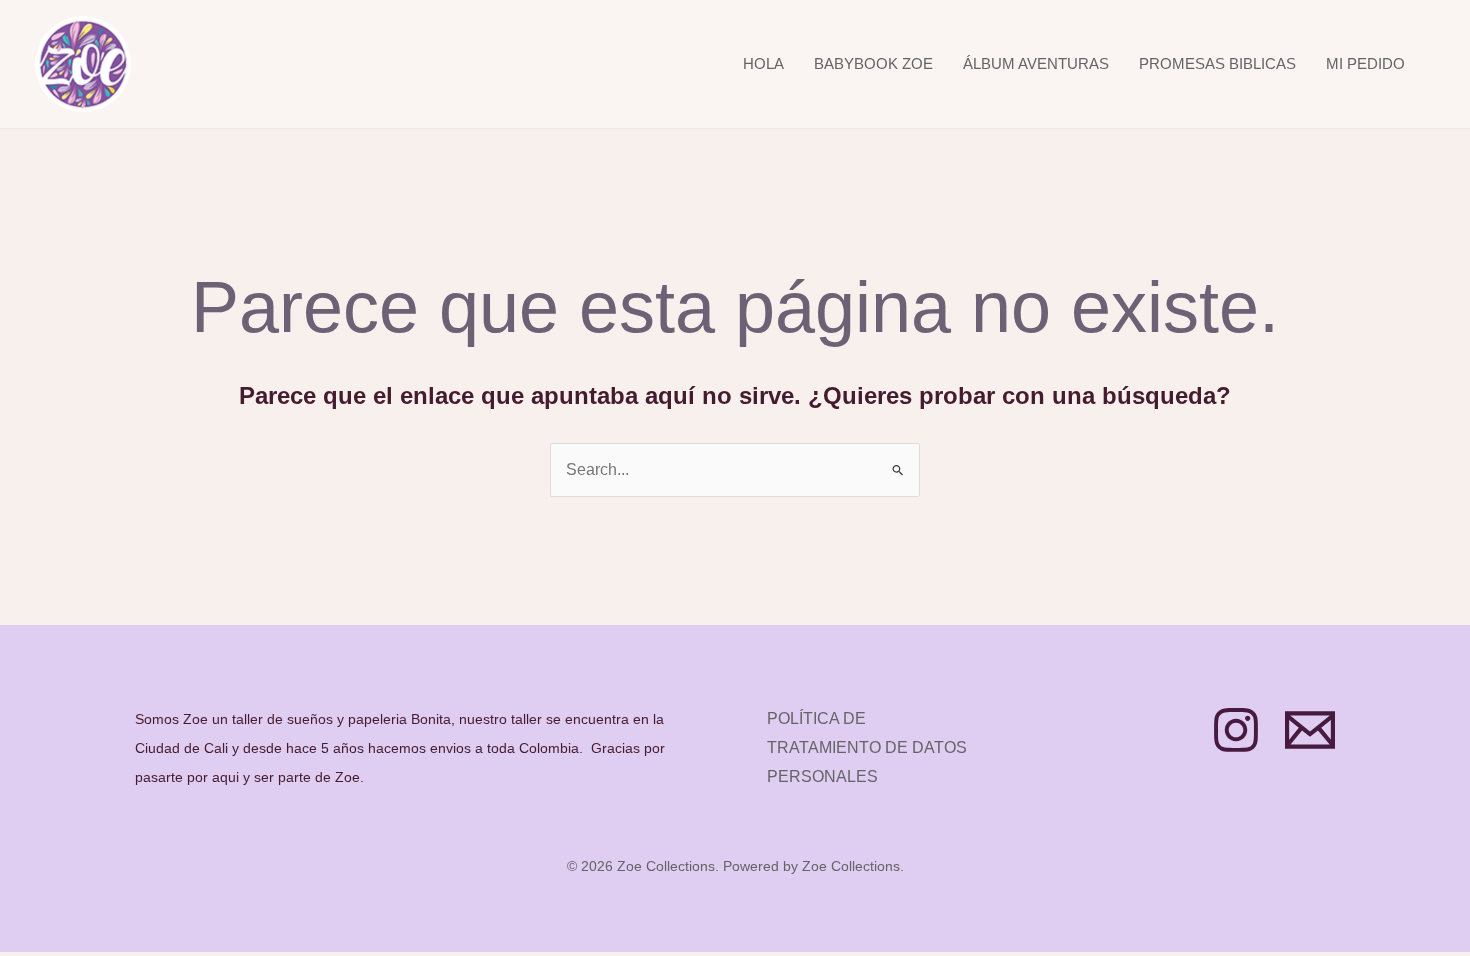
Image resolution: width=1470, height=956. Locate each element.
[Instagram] (1236, 730)
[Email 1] (1310, 730)
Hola (763, 63)
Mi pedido (1365, 63)
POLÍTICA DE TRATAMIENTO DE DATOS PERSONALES (867, 747)
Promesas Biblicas (1217, 63)
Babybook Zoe (873, 63)
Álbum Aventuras (1036, 63)
